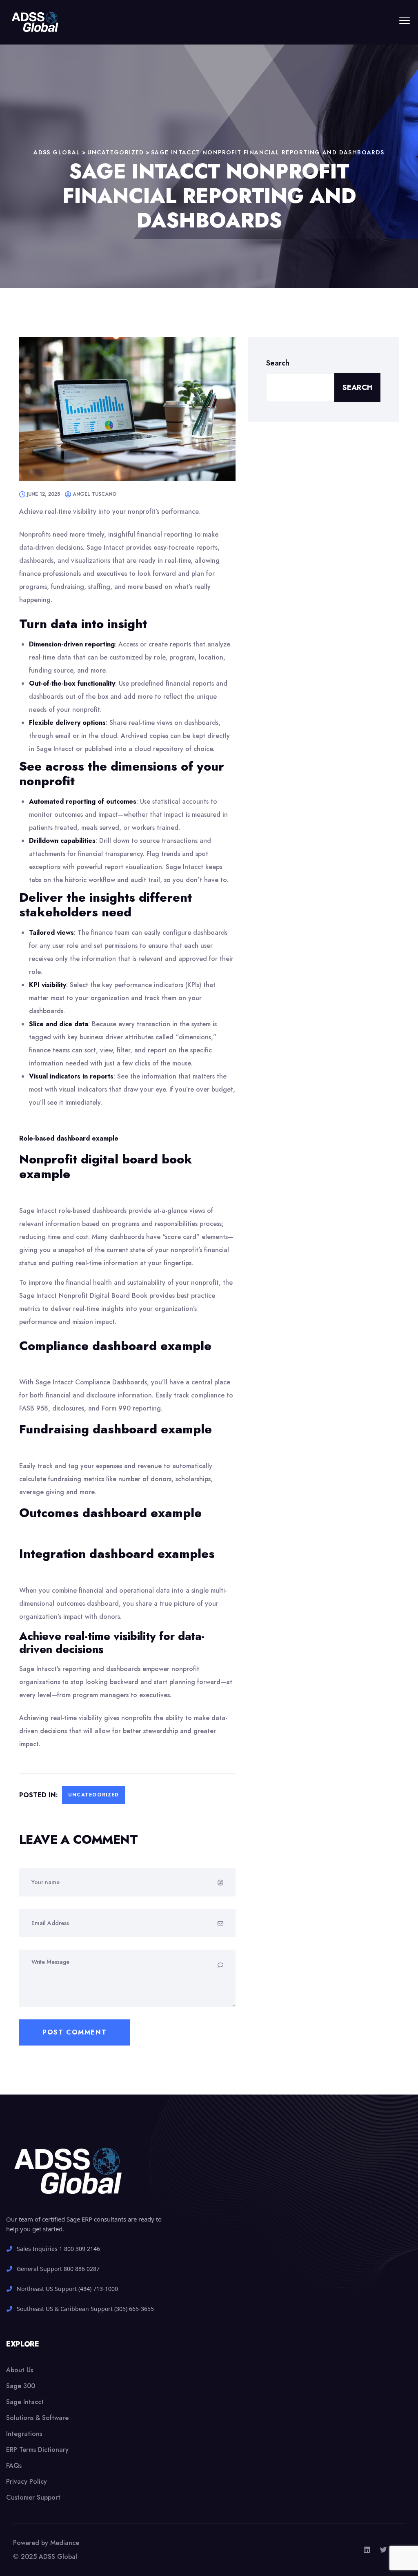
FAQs (14, 2466)
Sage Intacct (25, 2402)
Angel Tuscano (94, 494)
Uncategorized (93, 1795)
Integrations (24, 2434)
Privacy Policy (27, 2481)
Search (278, 363)
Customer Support (33, 2497)
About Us (20, 2370)
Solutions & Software (37, 2418)
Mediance (65, 2543)
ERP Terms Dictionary (37, 2450)
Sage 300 (21, 2386)
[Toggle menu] (405, 20)
